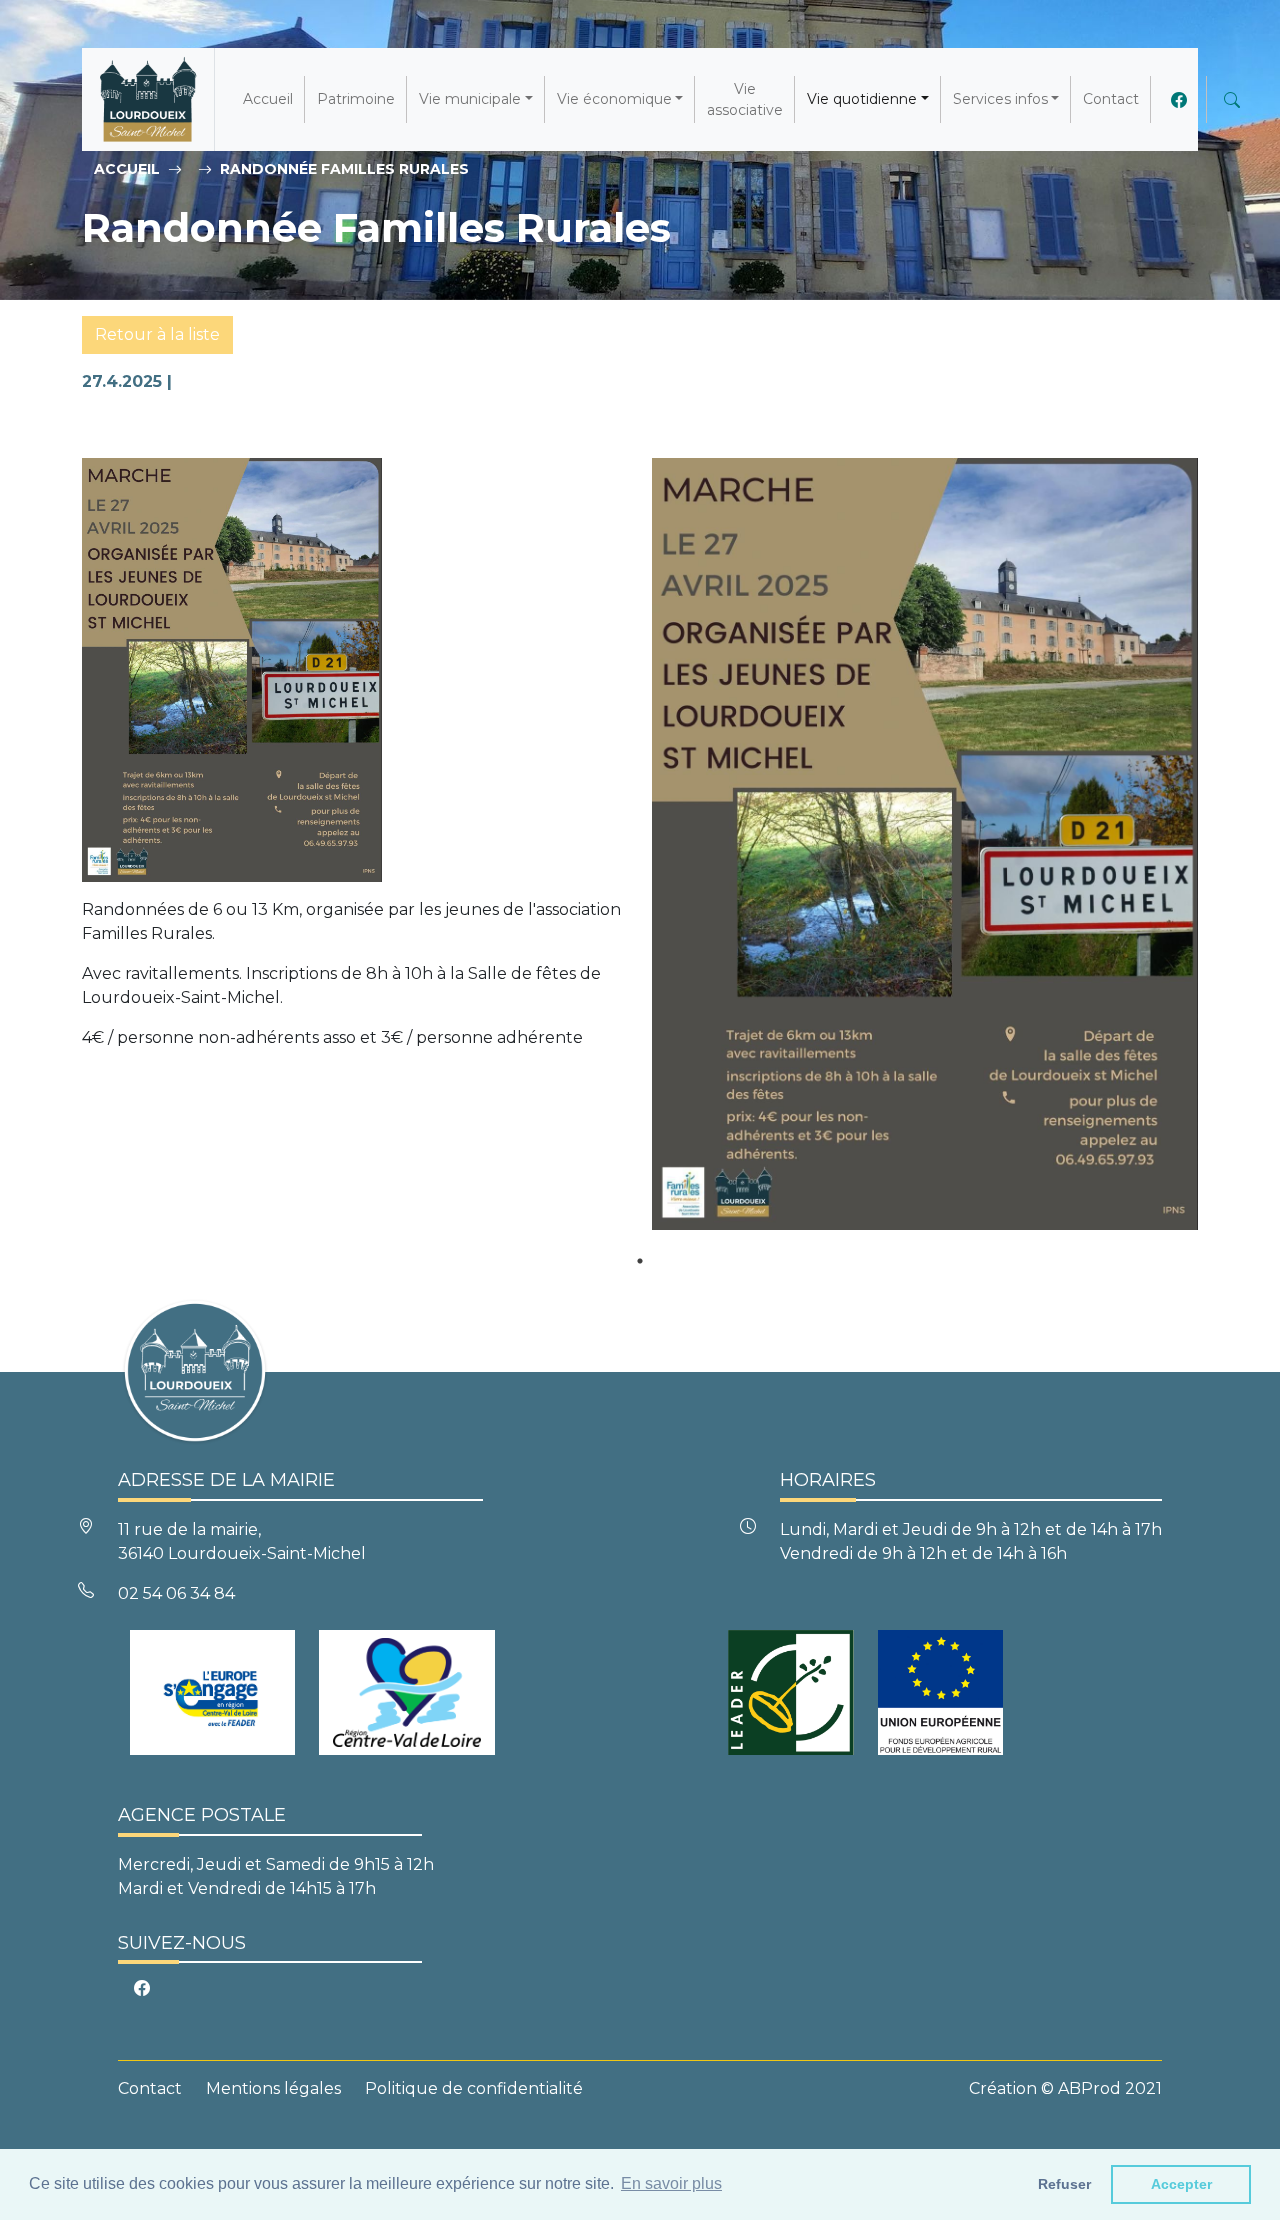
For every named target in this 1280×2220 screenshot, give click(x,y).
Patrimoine (356, 99)
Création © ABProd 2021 (1065, 2088)
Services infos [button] (1000, 99)
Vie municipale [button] (470, 99)
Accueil (268, 99)
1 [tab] (640, 1261)
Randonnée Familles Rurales (344, 169)
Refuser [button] (1064, 2184)
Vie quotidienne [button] (862, 99)
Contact (1111, 99)
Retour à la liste (157, 334)
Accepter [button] (1181, 2184)
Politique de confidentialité (474, 2088)
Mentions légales (273, 2088)
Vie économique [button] (614, 99)
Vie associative (745, 99)
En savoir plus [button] (671, 2183)
